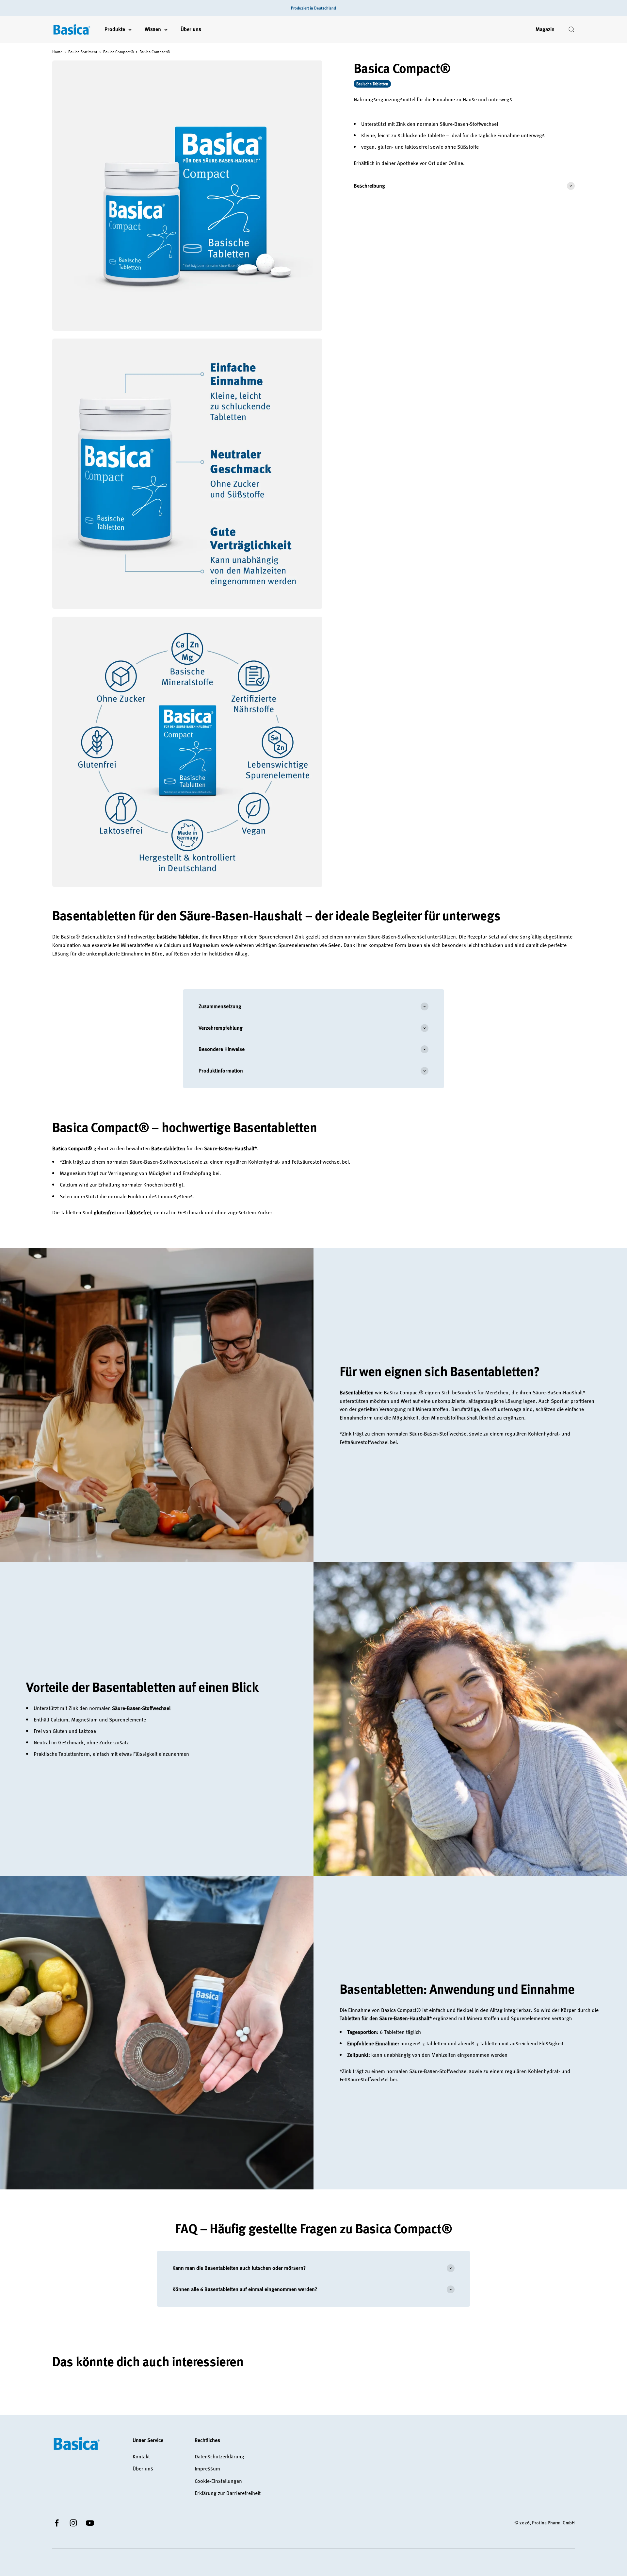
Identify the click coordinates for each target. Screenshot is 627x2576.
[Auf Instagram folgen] (73, 2523)
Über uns (191, 29)
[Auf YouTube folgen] (90, 2523)
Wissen (153, 29)
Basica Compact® (119, 52)
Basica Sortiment (83, 52)
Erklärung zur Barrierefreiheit (228, 2493)
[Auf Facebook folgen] (57, 2523)
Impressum (207, 2468)
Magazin (545, 29)
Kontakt (141, 2456)
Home (57, 52)
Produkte (115, 29)
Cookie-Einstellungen (218, 2481)
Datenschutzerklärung (219, 2456)
